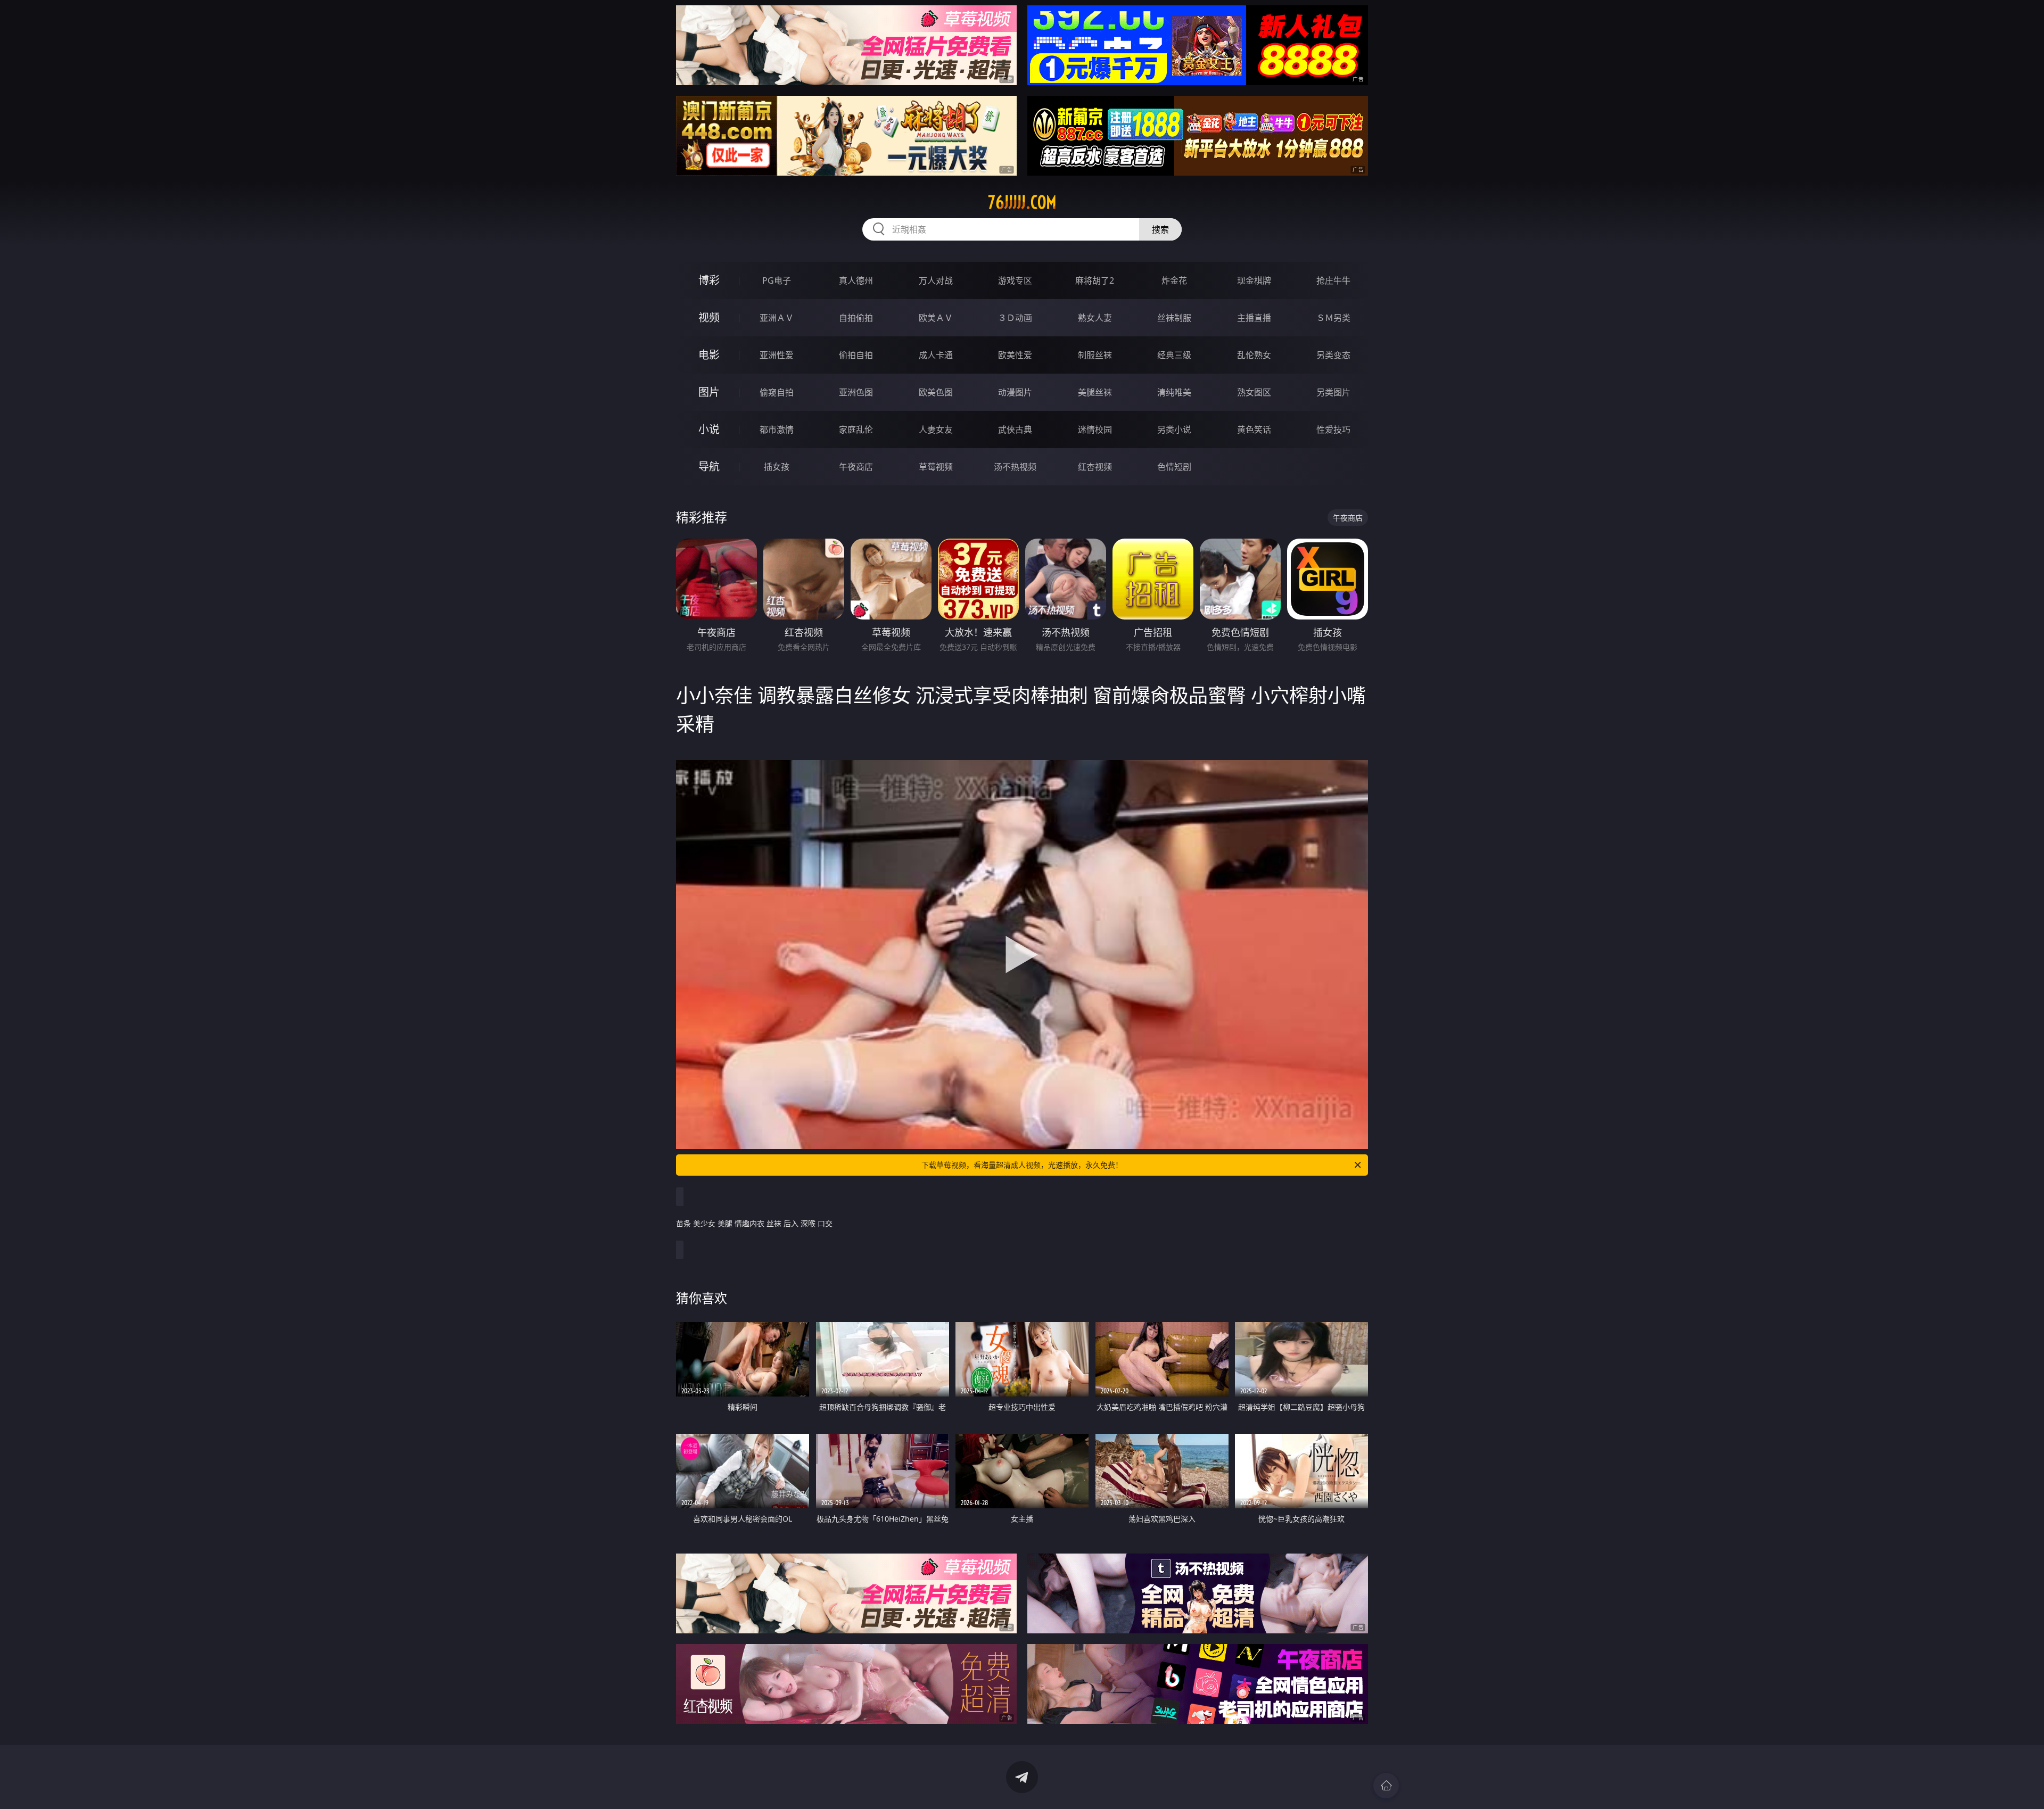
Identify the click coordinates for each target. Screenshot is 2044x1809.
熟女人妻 (1095, 318)
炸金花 (1174, 280)
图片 (709, 392)
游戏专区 (1015, 280)
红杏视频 (1095, 467)
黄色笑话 (1254, 429)
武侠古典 (1015, 429)
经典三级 (1174, 355)
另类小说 (1174, 429)
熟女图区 (1254, 392)
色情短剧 (1174, 467)
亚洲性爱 (777, 355)
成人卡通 (936, 355)
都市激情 (777, 429)
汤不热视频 (1015, 467)
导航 (709, 466)
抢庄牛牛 (1333, 280)
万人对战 (936, 280)
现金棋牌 (1254, 280)
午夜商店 (856, 467)
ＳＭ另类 (1333, 318)
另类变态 (1333, 355)
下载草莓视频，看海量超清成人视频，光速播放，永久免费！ (1022, 1165)
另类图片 (1333, 392)
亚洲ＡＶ (777, 318)
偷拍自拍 (856, 355)
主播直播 (1254, 318)
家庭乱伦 (856, 429)
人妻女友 (936, 429)
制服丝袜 (1095, 355)
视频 (709, 317)
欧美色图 (936, 392)
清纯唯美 (1174, 392)
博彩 (709, 280)
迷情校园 (1095, 429)
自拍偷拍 (856, 318)
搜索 (1160, 229)
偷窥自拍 (777, 392)
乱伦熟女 (1254, 355)
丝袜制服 (1174, 318)
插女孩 (777, 467)
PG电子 (777, 280)
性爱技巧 (1333, 429)
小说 (709, 429)
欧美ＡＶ (936, 318)
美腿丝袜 (1095, 392)
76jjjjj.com (1022, 202)
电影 (709, 355)
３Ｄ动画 (1015, 318)
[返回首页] (1386, 1786)
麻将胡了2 (1095, 280)
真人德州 (856, 280)
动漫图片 (1015, 392)
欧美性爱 (1015, 355)
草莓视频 (936, 467)
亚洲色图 (856, 392)
